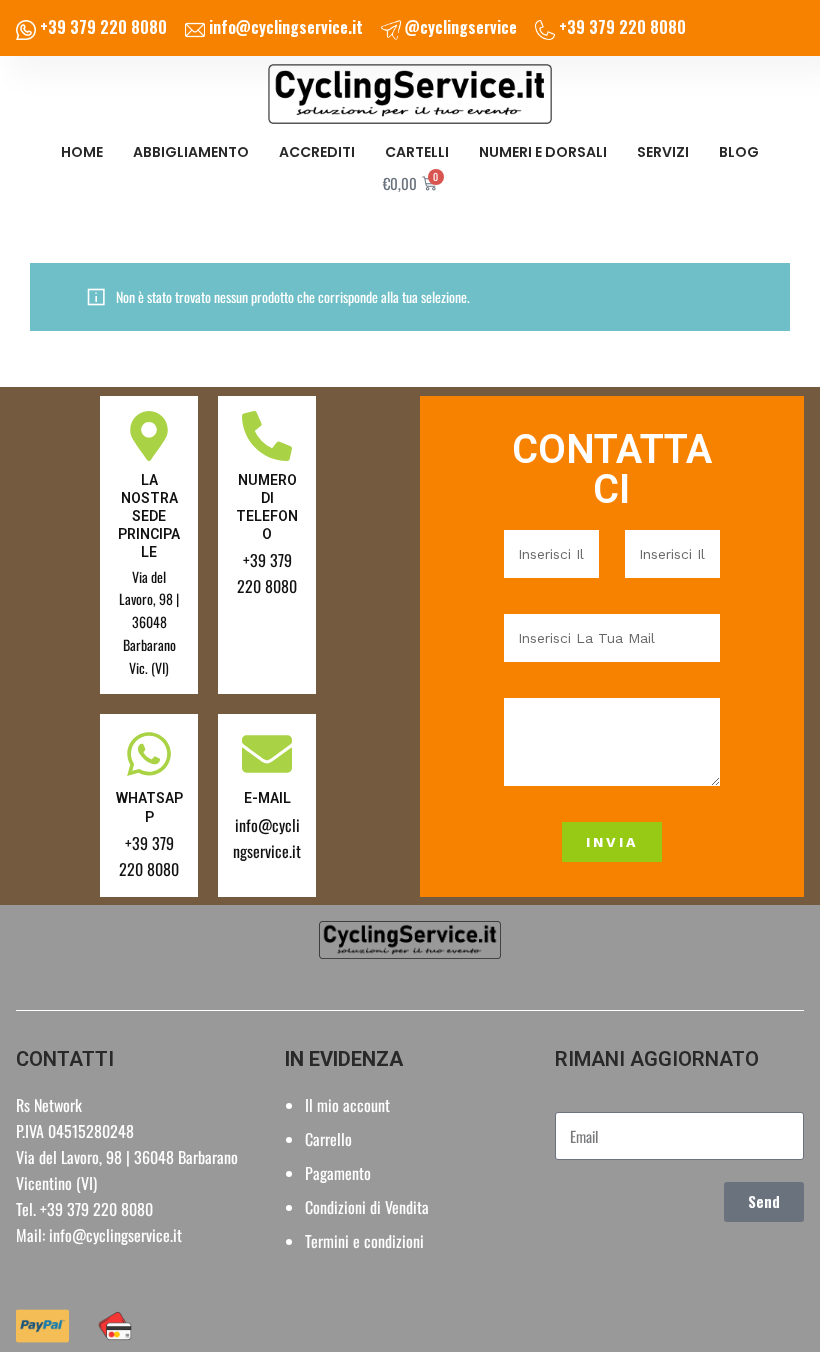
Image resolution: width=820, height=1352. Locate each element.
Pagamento (338, 1173)
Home (82, 152)
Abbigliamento (191, 152)
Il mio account (347, 1105)
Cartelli (417, 152)
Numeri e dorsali (543, 152)
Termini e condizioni (364, 1241)
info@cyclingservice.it (115, 1235)
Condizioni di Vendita (367, 1207)
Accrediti (317, 152)
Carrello (328, 1139)
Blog (739, 152)
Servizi (663, 152)
